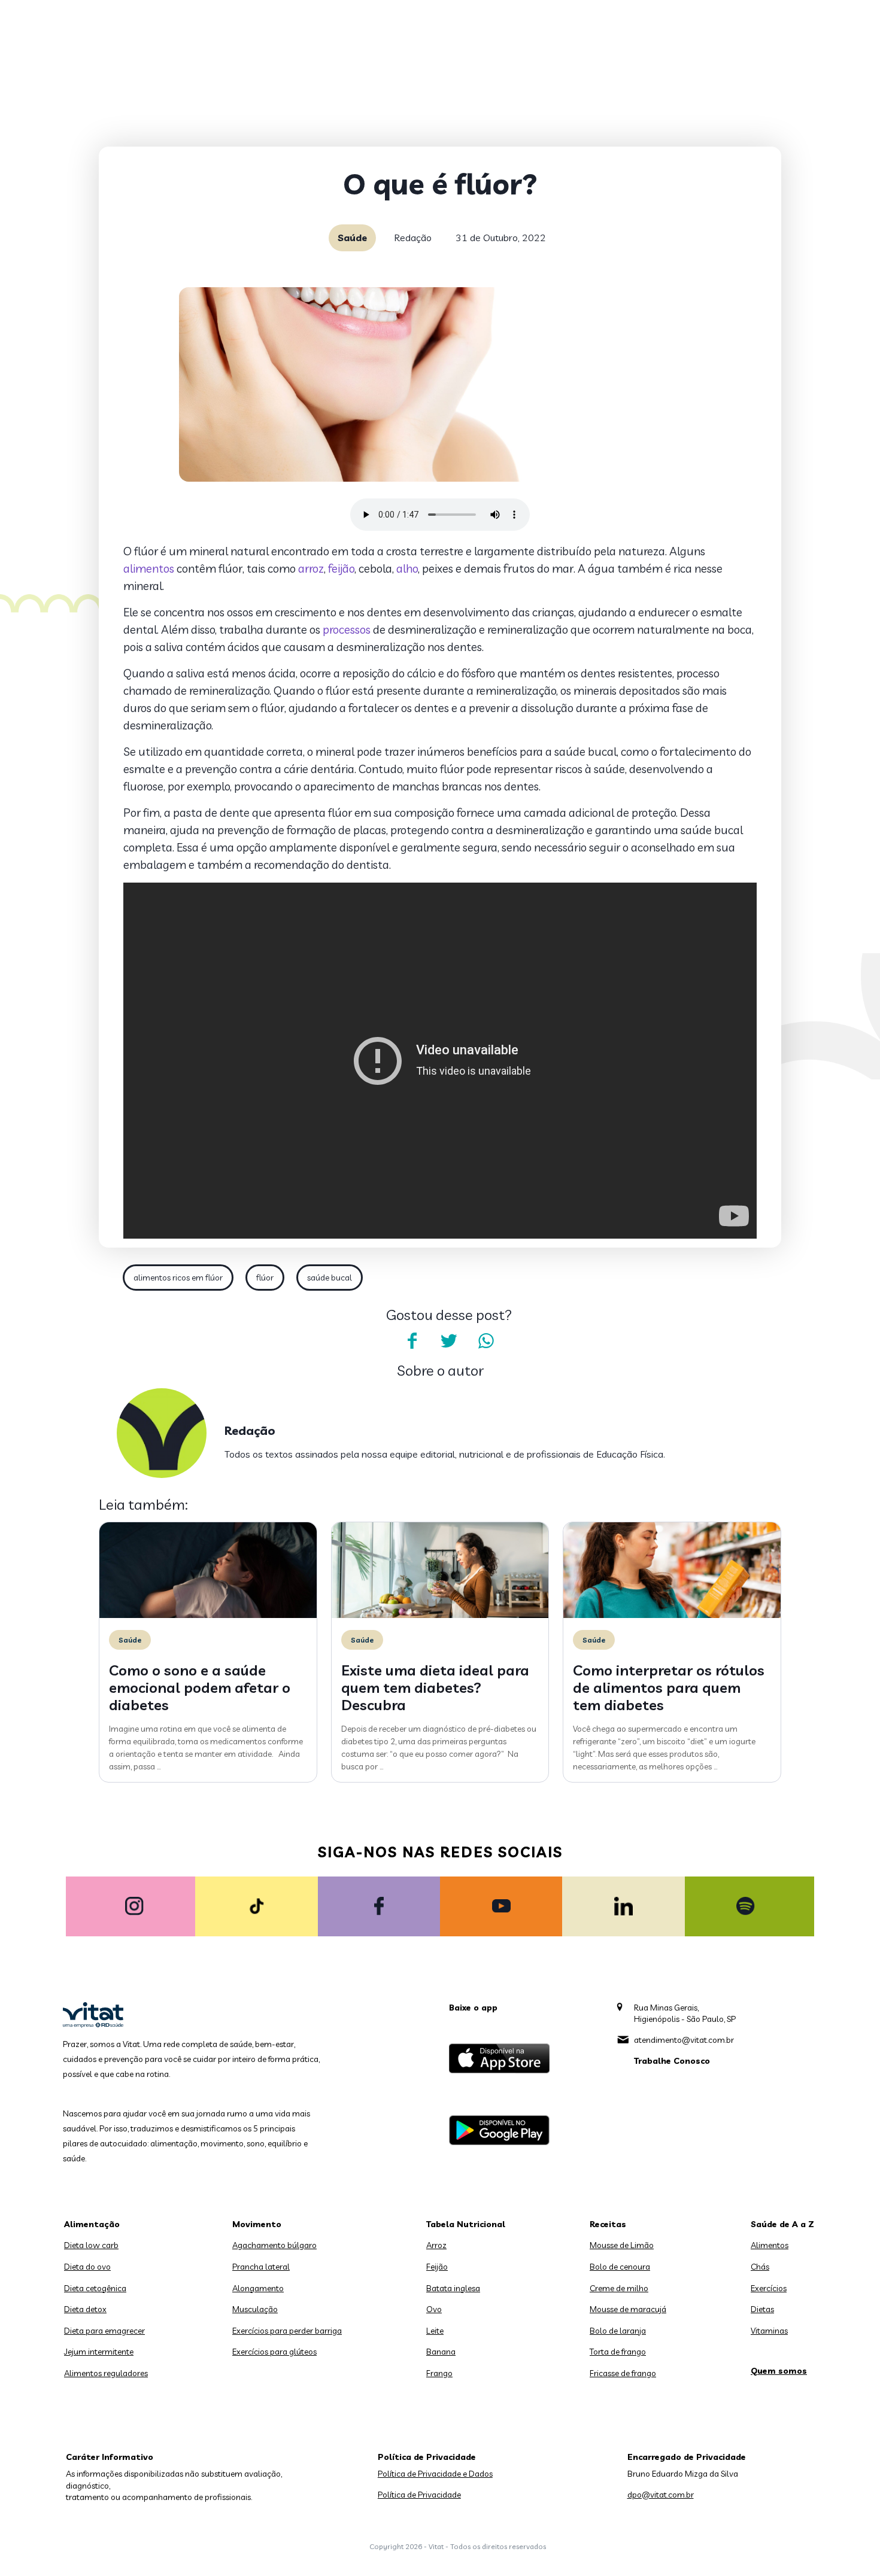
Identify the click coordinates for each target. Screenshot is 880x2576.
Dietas (762, 2309)
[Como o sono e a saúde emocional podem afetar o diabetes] (208, 1615)
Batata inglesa (453, 2288)
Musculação (255, 2309)
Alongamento (258, 2288)
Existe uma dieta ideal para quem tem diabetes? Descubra (435, 1687)
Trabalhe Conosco (672, 2061)
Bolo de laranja (618, 2331)
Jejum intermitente (99, 2352)
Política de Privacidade (419, 2495)
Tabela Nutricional (466, 2224)
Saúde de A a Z (782, 2224)
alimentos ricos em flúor (178, 1278)
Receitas (608, 2224)
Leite (435, 2331)
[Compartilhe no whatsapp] (486, 1341)
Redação (413, 238)
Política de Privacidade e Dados (435, 2474)
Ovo (434, 2309)
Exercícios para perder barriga (287, 2331)
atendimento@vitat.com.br (684, 2040)
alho (407, 568)
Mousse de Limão (622, 2245)
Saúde (352, 238)
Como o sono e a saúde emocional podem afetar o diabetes (200, 1687)
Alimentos (770, 2245)
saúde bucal (330, 1278)
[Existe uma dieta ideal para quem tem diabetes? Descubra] (440, 1615)
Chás (760, 2267)
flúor (265, 1278)
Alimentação (92, 2224)
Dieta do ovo (87, 2267)
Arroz (436, 2245)
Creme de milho (619, 2288)
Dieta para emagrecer (104, 2331)
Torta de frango (618, 2352)
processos (347, 629)
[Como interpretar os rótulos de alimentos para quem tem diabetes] (672, 1615)
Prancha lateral (261, 2267)
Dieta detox (85, 2309)
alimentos (149, 568)
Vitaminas (769, 2331)
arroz (311, 568)
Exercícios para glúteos (274, 2352)
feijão (341, 568)
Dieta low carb (91, 2245)
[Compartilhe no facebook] (412, 1341)
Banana (441, 2352)
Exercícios (769, 2288)
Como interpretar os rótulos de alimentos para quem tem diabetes (669, 1687)
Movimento (257, 2224)
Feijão (437, 2267)
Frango (439, 2373)
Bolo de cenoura (620, 2267)
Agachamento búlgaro (274, 2245)
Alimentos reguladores (106, 2373)
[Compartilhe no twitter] (449, 1341)
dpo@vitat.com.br (661, 2495)
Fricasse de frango (623, 2373)
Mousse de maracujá (628, 2309)
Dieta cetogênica (95, 2288)
